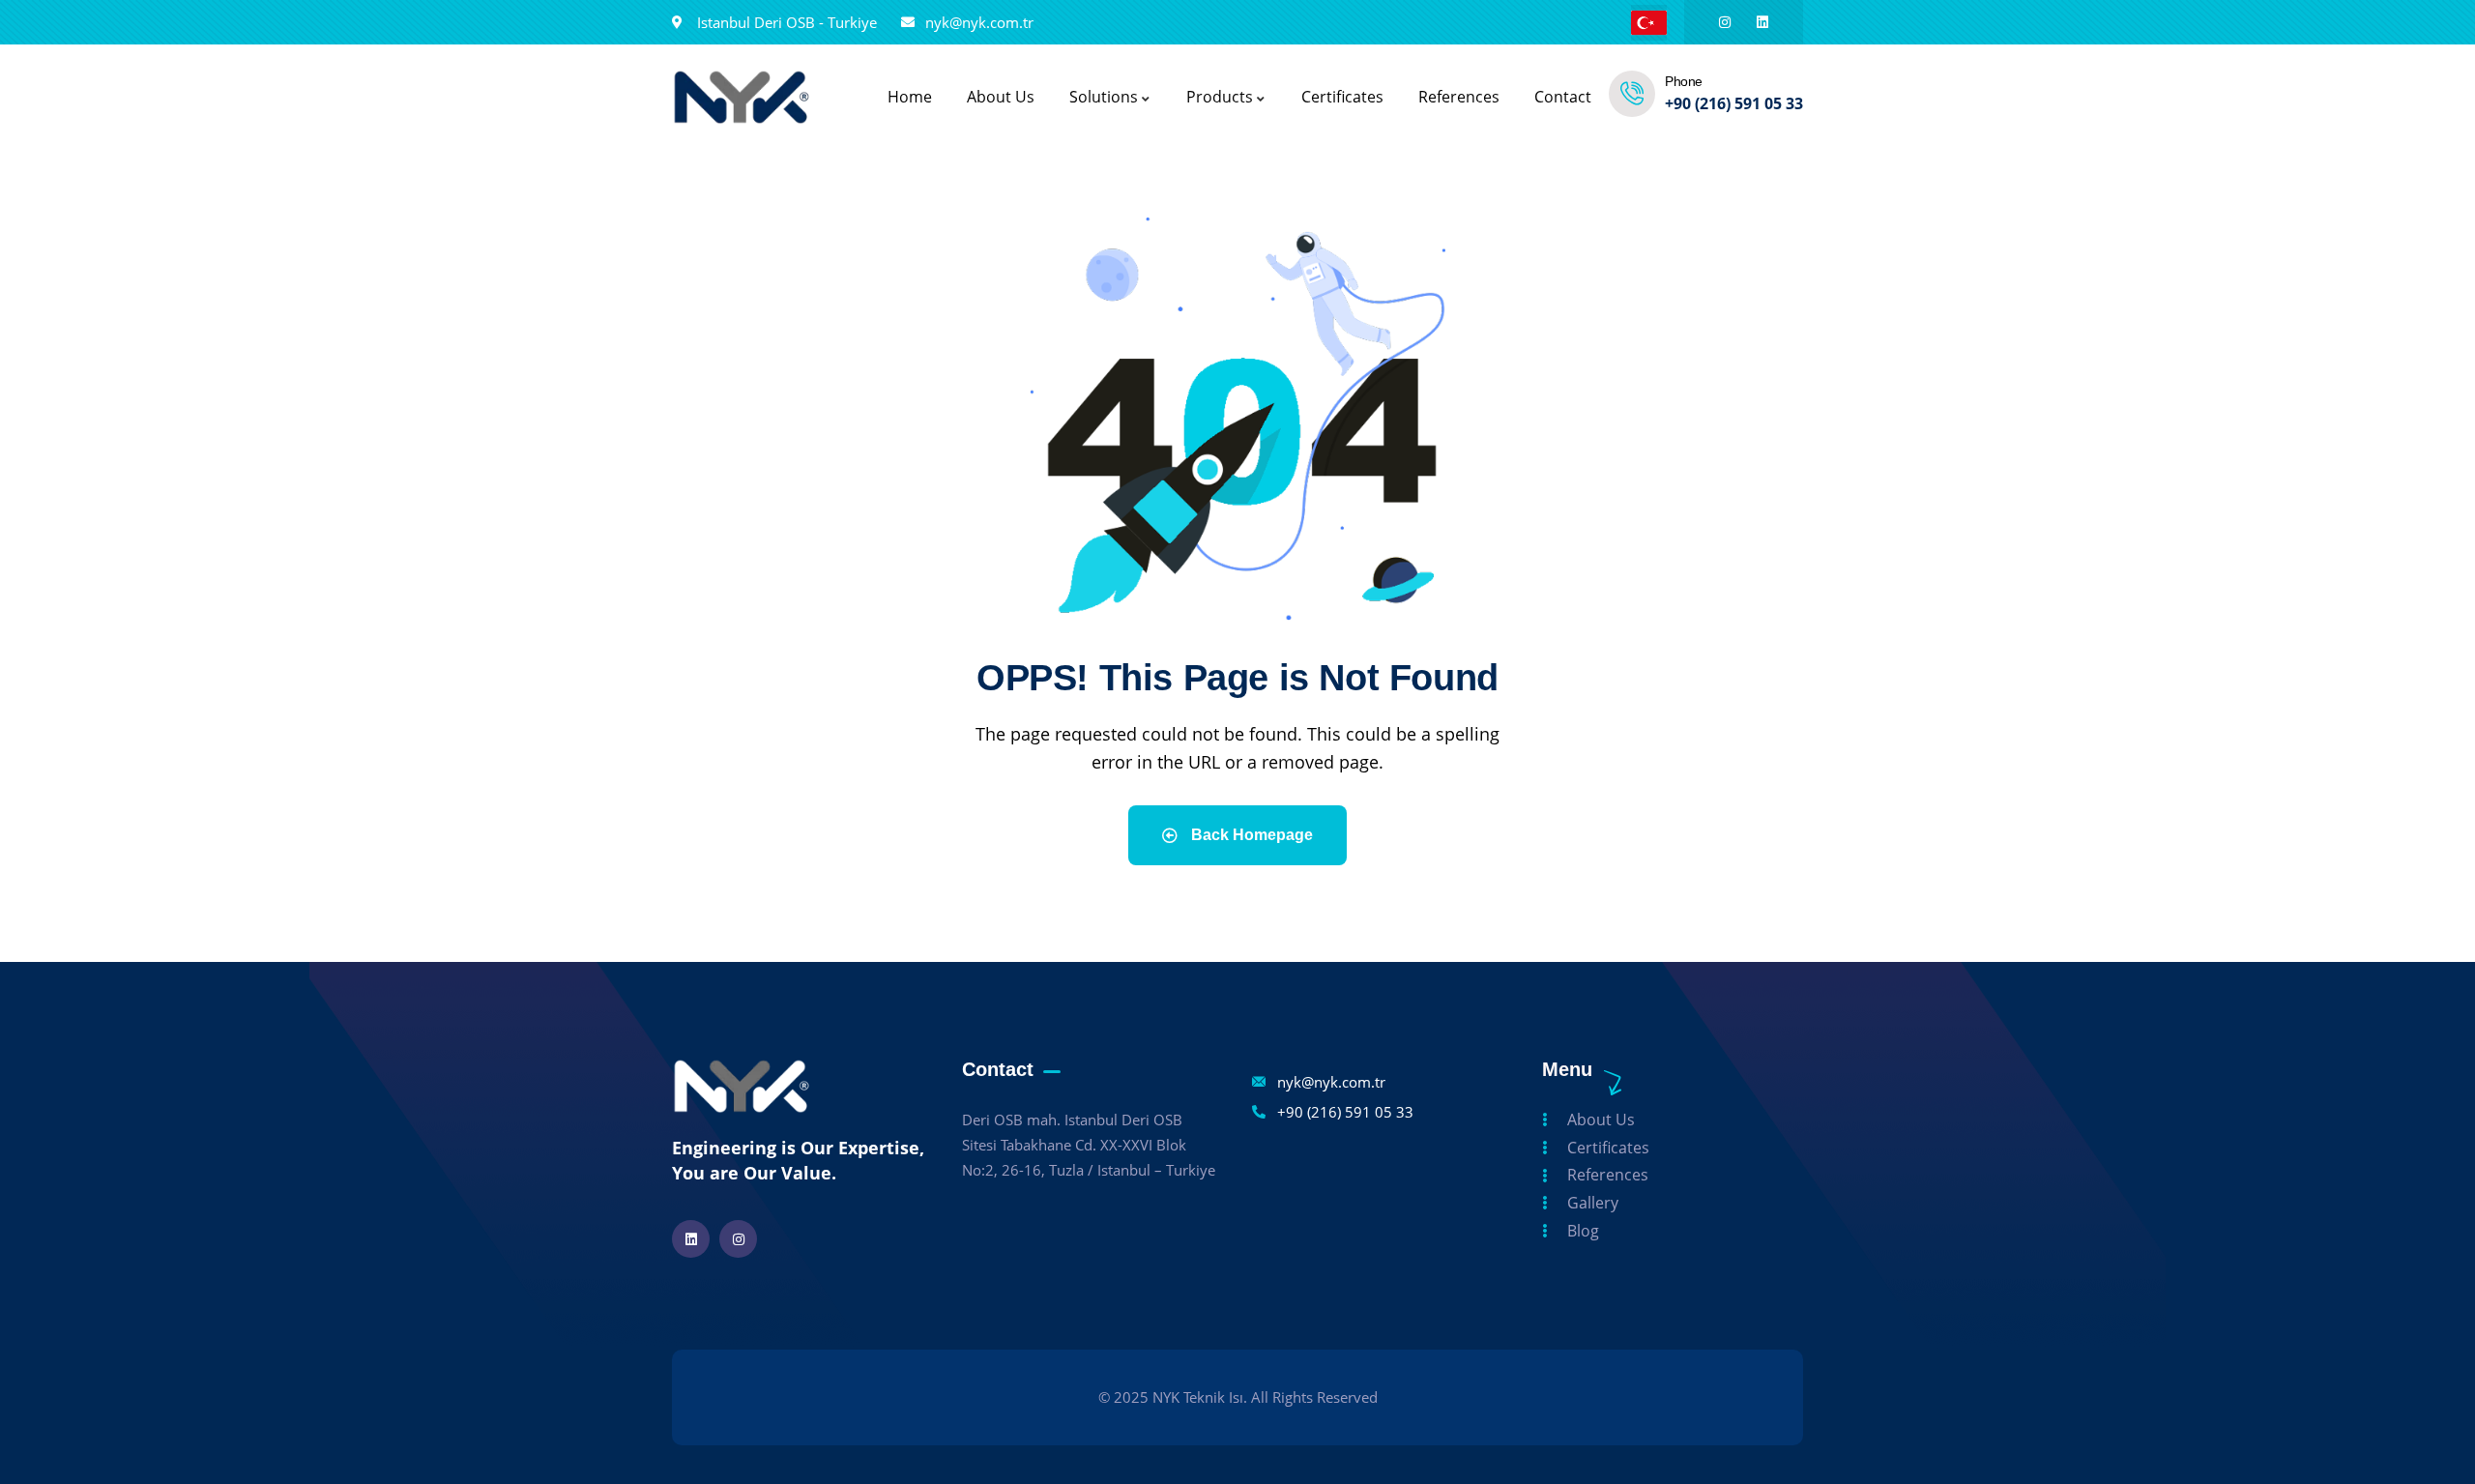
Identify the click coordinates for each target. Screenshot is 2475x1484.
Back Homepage (1250, 835)
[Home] (742, 97)
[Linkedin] (1762, 22)
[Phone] (1632, 94)
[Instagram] (1725, 22)
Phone (1684, 81)
